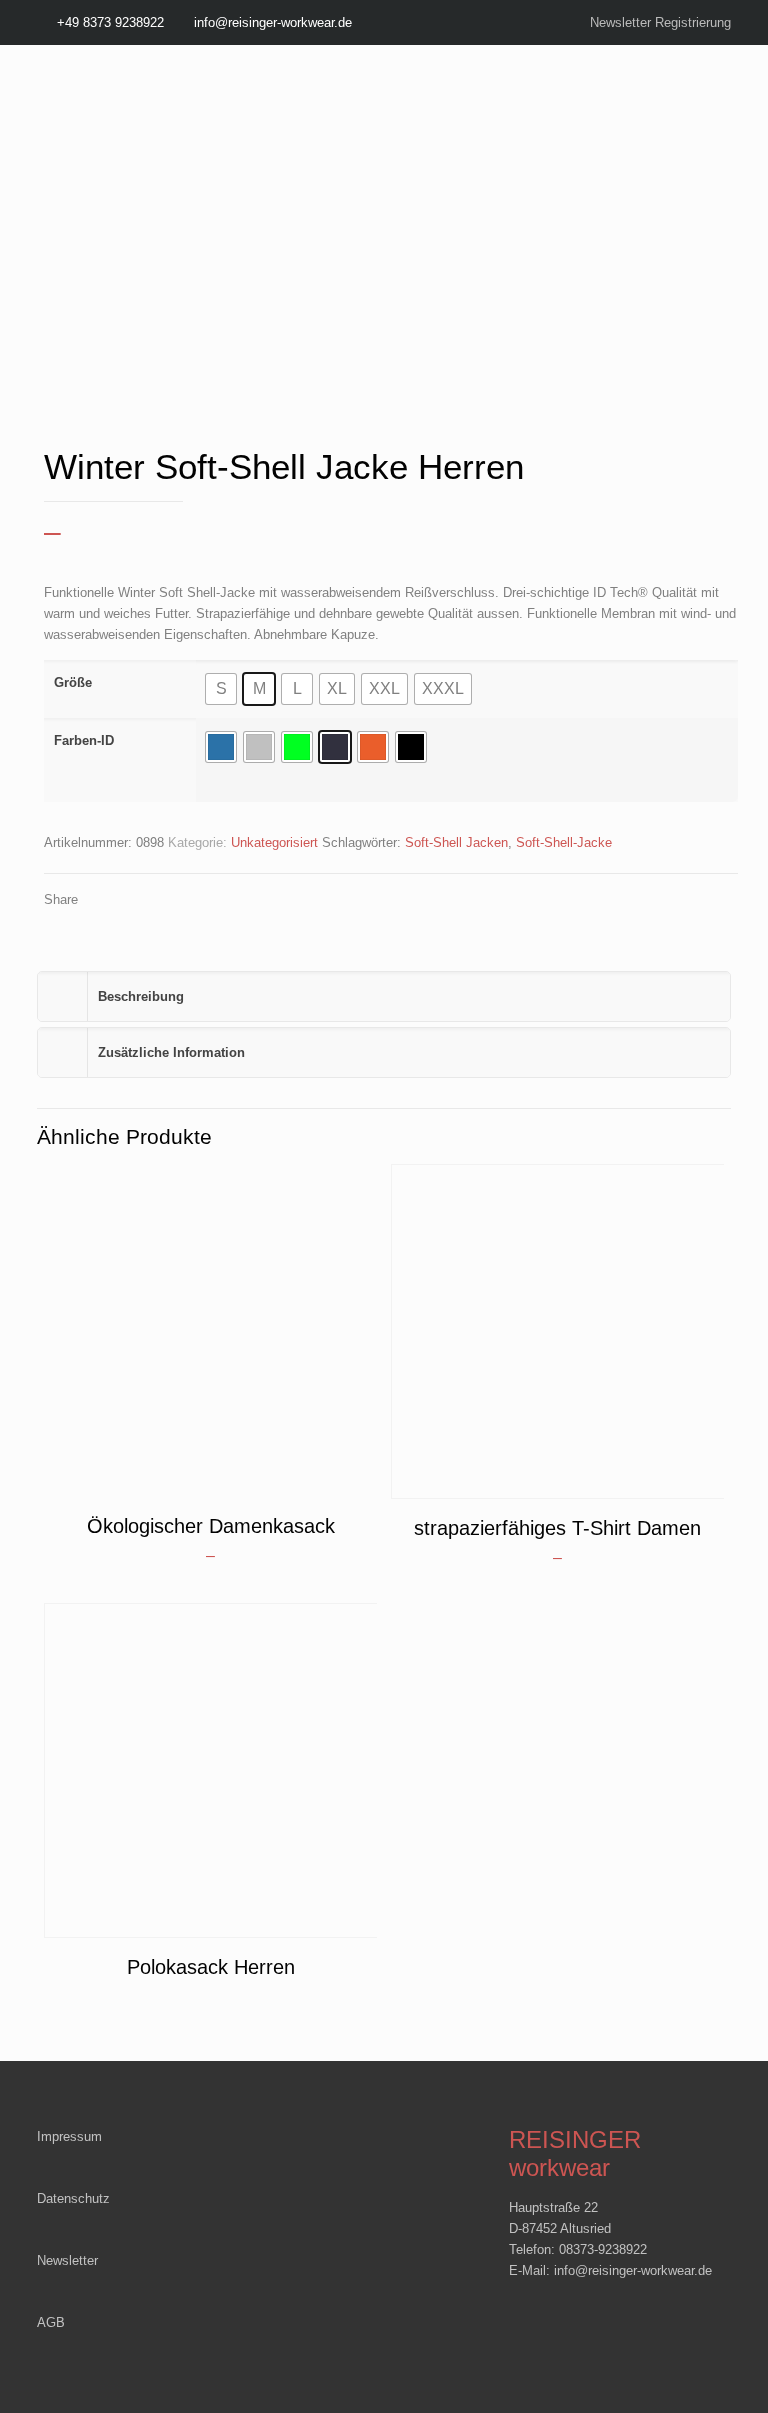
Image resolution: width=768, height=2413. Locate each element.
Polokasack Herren (211, 1967)
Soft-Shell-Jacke (564, 842)
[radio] (221, 689)
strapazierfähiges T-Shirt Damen (557, 1528)
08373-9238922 (603, 2249)
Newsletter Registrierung (660, 22)
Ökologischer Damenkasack (211, 1526)
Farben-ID (84, 740)
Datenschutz (73, 2198)
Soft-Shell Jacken (456, 842)
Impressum (69, 2136)
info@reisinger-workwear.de (273, 22)
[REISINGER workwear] (207, 135)
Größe (73, 682)
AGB (51, 2322)
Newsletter (67, 2260)
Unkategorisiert (274, 842)
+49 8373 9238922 (110, 22)
